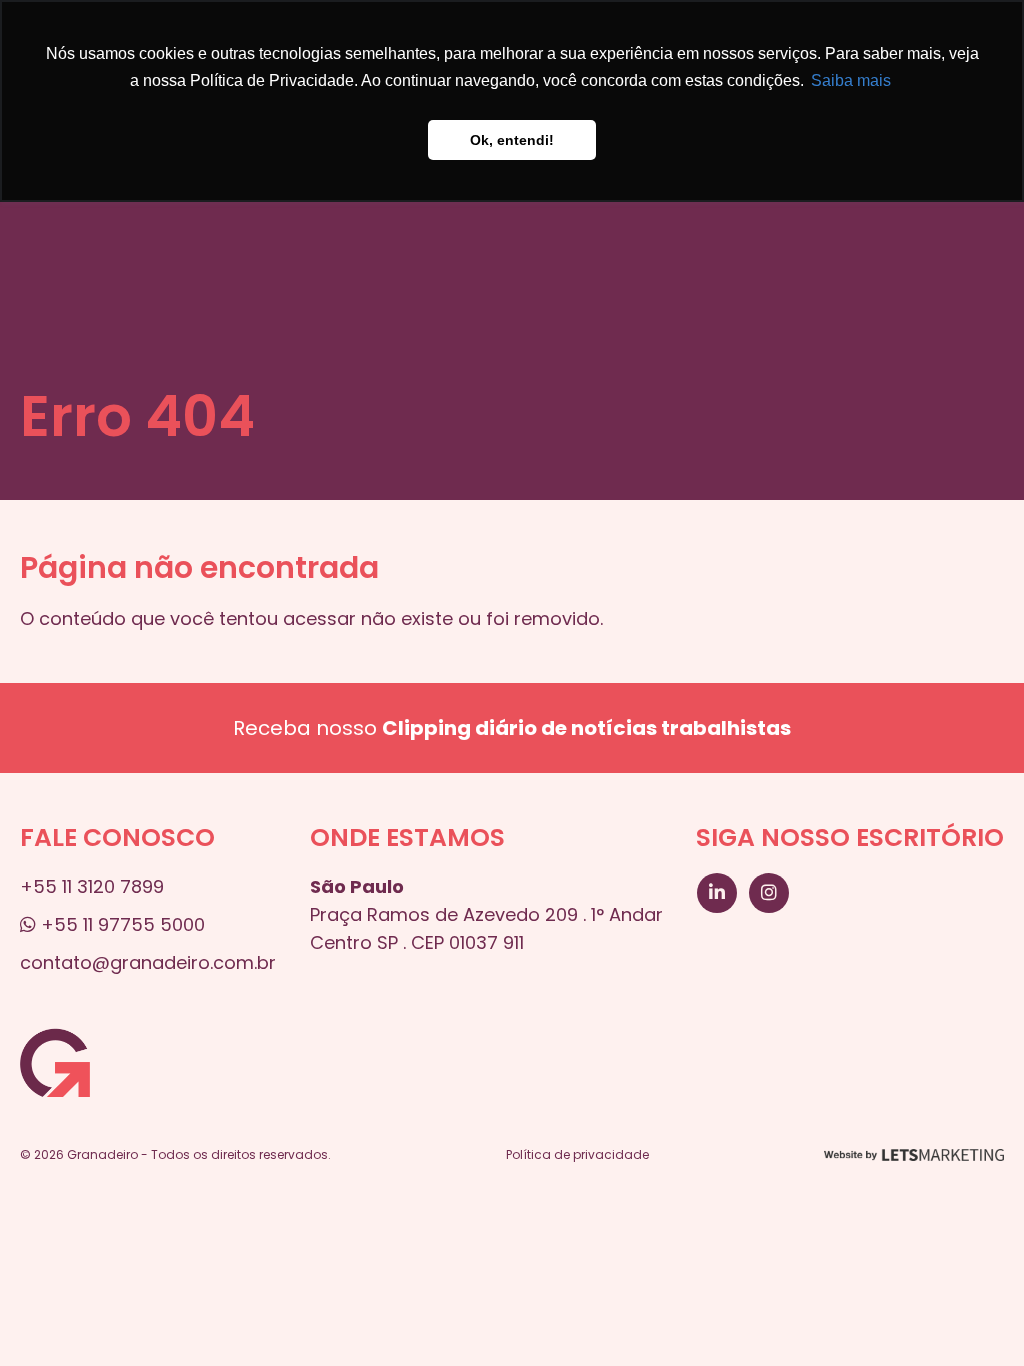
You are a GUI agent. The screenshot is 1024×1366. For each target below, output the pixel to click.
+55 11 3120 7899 (92, 886)
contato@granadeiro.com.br (148, 962)
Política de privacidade (577, 1154)
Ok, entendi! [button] (512, 140)
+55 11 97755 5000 (120, 924)
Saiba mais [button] (851, 80)
